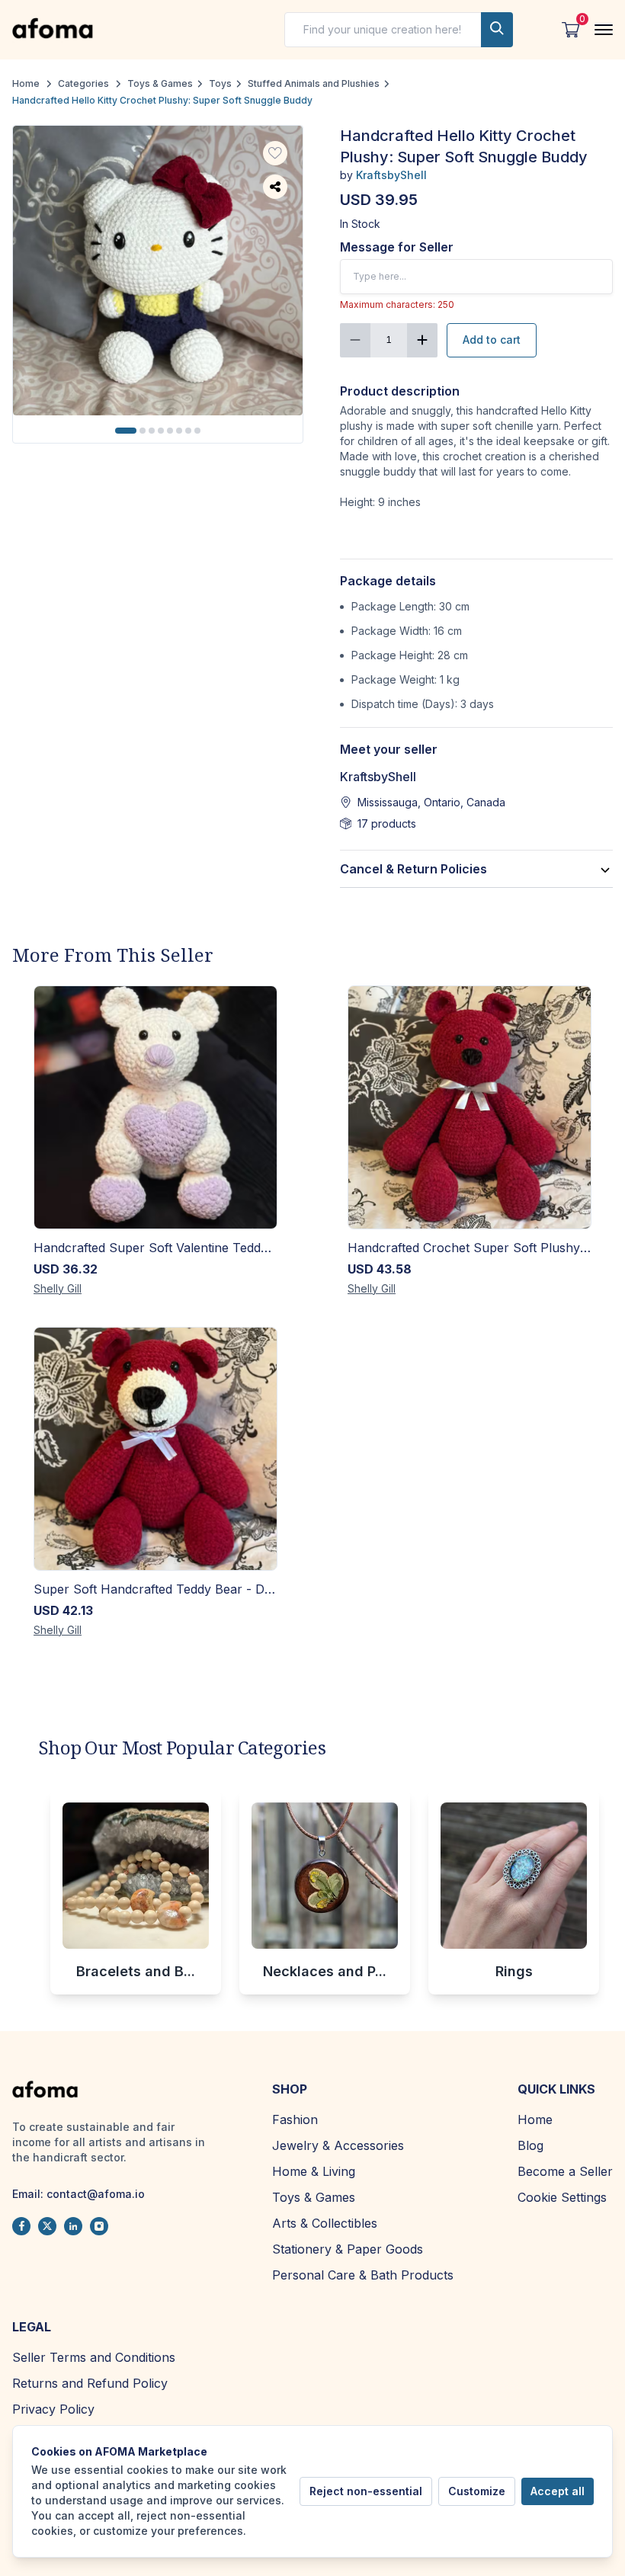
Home (26, 83)
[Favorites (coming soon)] (275, 153)
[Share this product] (275, 187)
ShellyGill (58, 1288)
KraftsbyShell (391, 175)
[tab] (126, 431)
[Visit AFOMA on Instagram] (99, 2226)
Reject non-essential (366, 2491)
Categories (83, 83)
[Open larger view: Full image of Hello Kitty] (158, 271)
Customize (477, 2491)
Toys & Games (160, 83)
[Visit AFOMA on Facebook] (21, 2226)
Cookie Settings (562, 2197)
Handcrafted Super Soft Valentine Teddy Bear (155, 1248)
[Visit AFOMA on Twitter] (47, 2226)
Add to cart (492, 340)
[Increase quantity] (422, 340)
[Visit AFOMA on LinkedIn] (73, 2226)
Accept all (558, 2491)
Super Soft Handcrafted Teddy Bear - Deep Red (155, 1589)
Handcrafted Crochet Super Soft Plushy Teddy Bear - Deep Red (470, 1248)
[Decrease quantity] (355, 340)
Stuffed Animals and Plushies (314, 83)
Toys (220, 83)
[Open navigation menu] (604, 30)
